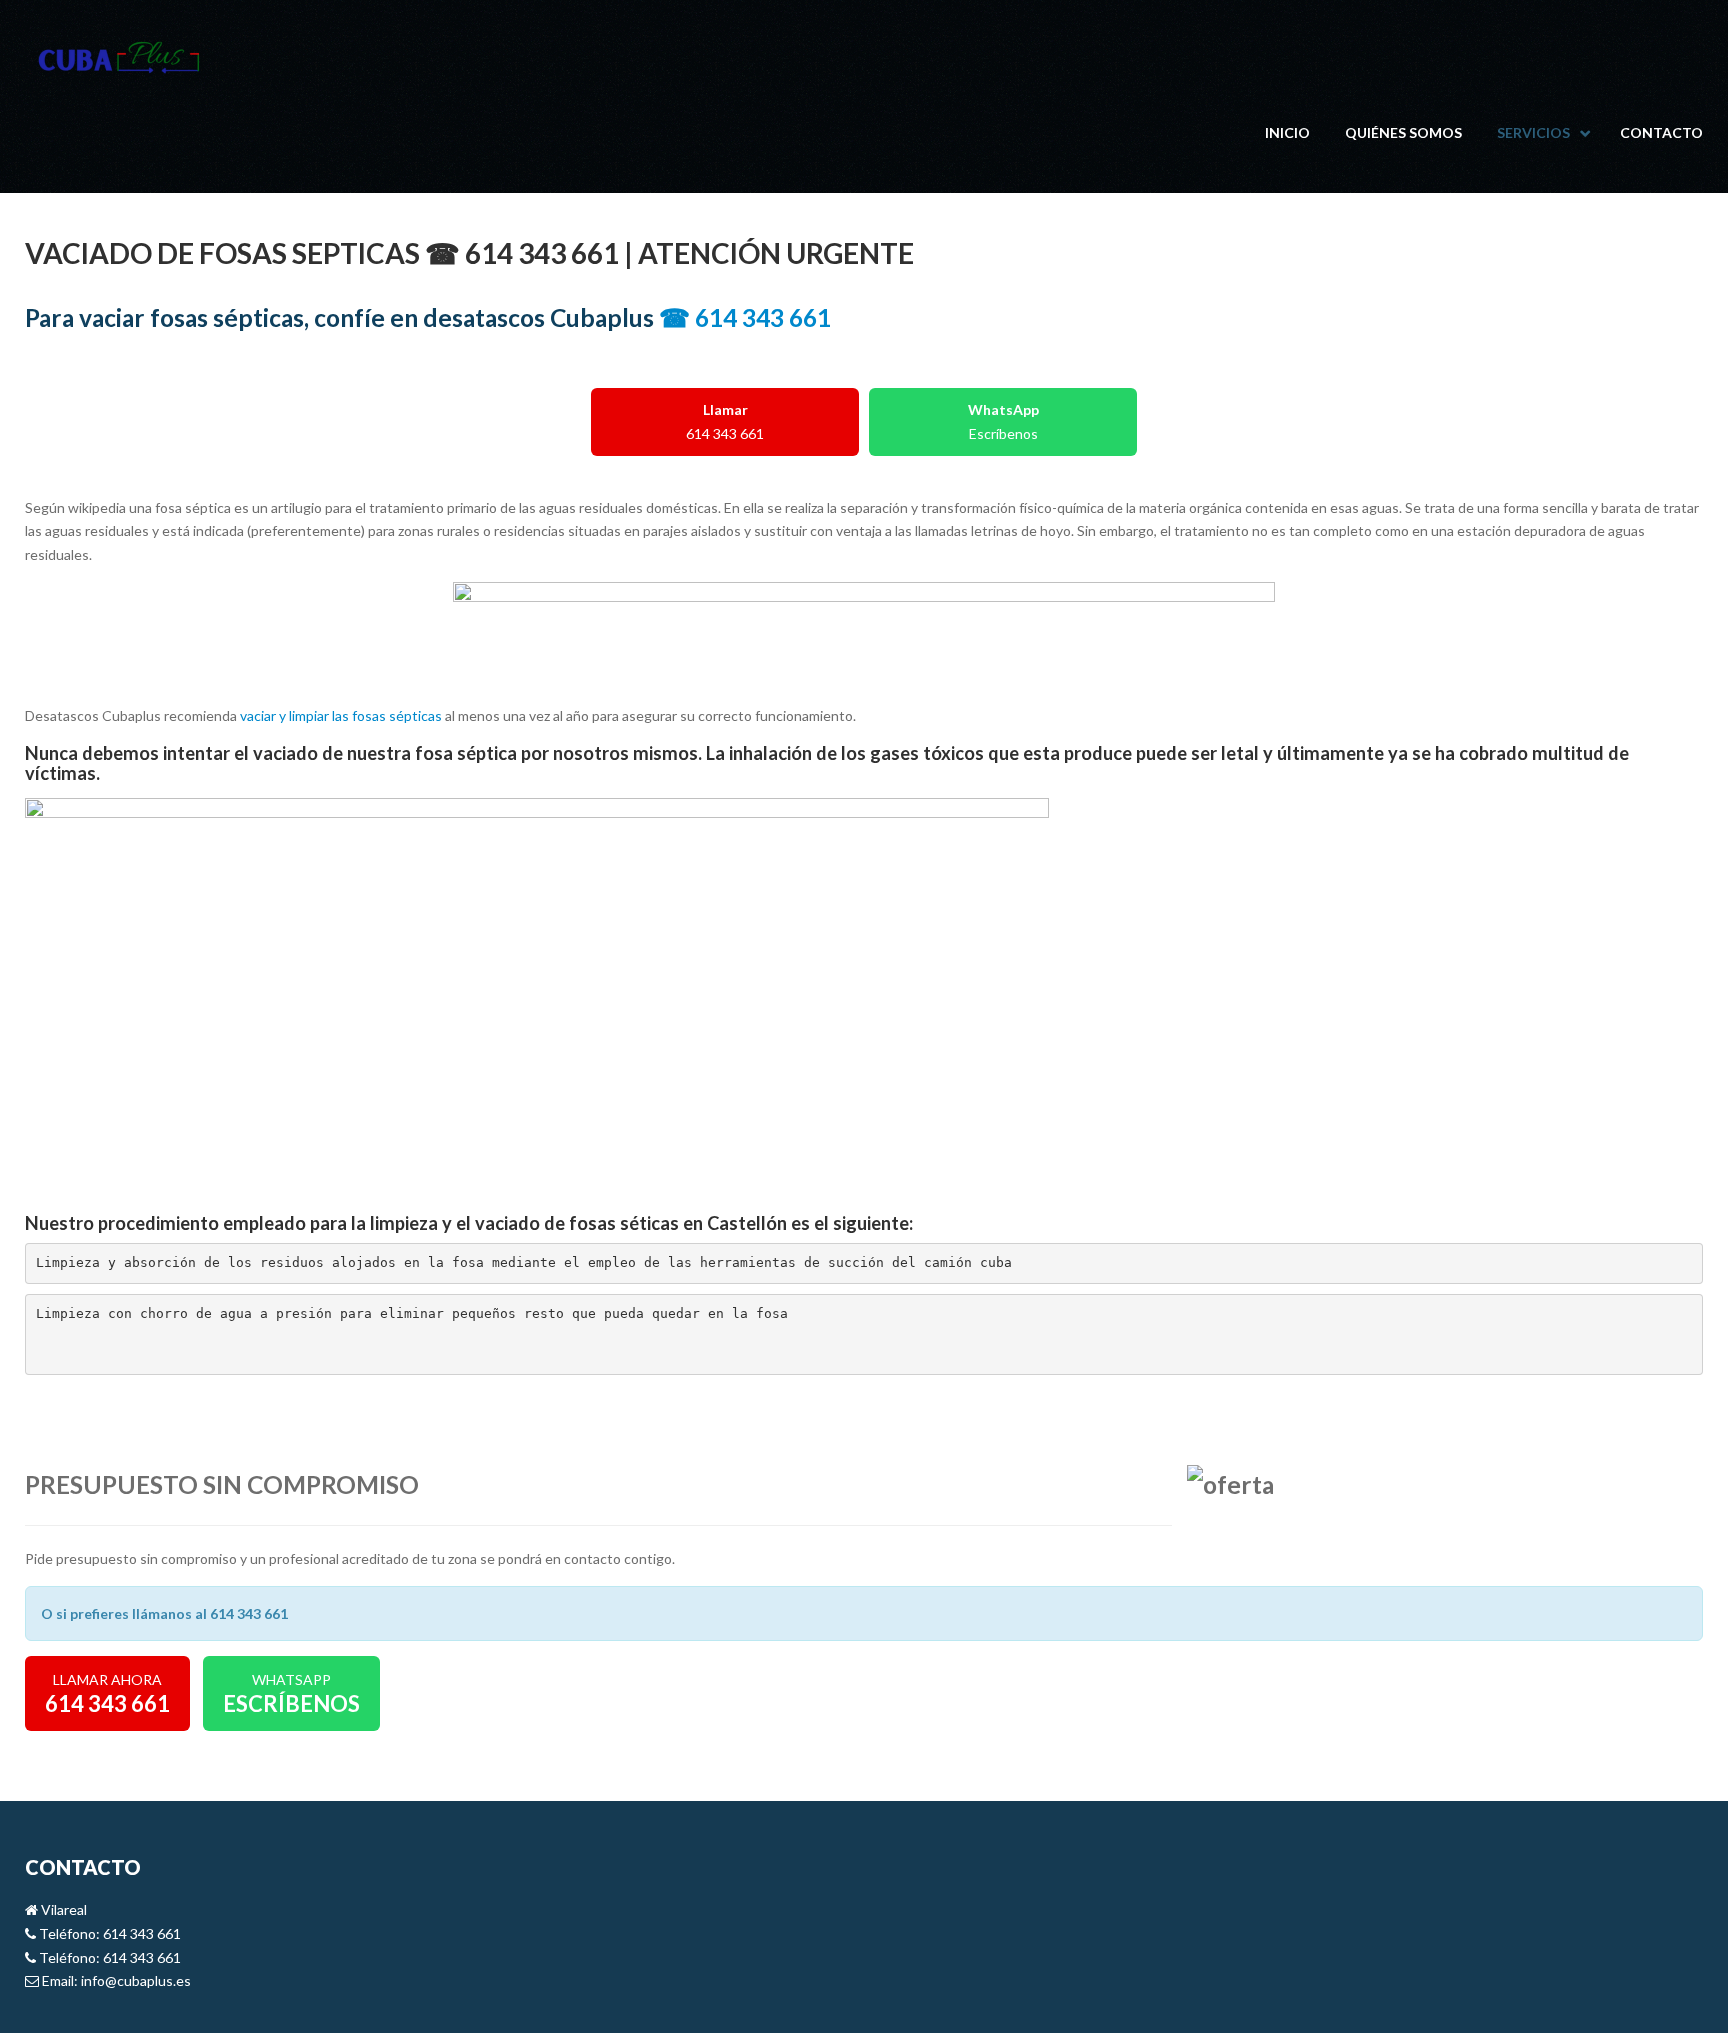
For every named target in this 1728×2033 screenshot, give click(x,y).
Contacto (1661, 132)
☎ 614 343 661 (745, 317)
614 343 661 (725, 421)
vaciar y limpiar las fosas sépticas (341, 715)
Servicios (1533, 132)
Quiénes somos (1403, 132)
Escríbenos (1003, 421)
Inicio (1287, 132)
